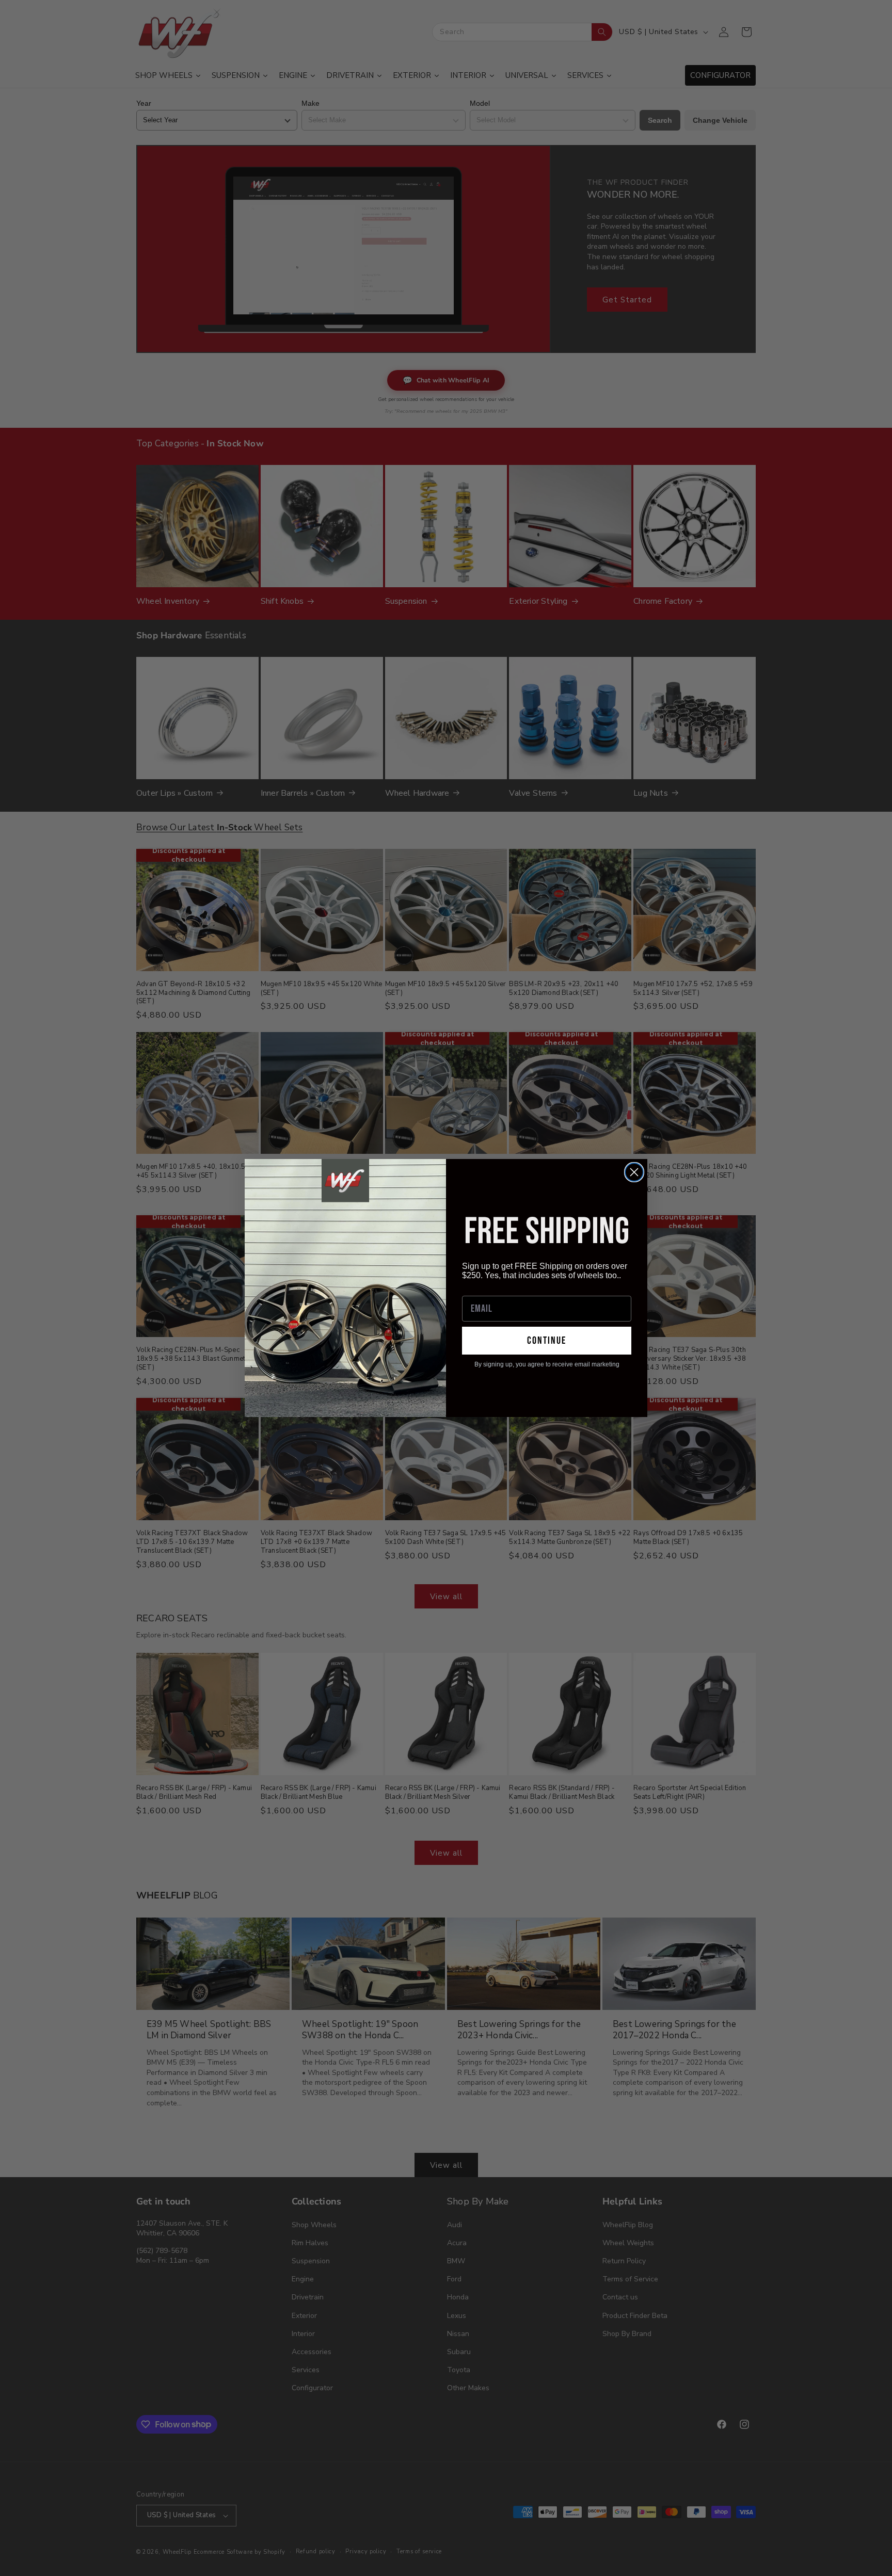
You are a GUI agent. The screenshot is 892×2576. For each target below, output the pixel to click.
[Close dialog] (634, 1172)
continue (547, 1341)
